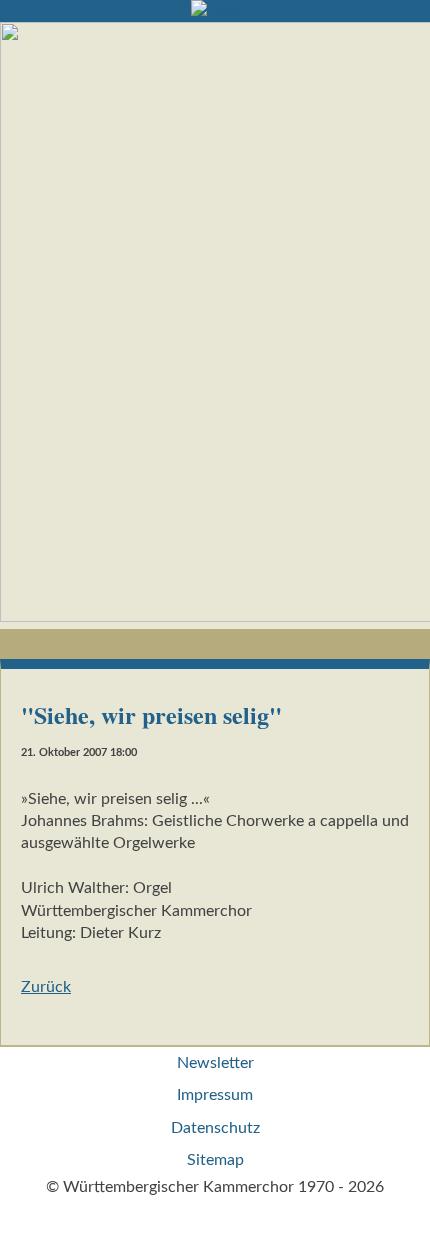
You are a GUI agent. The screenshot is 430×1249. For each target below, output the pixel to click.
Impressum (215, 1095)
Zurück (46, 987)
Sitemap (215, 1160)
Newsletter (215, 1063)
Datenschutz (215, 1128)
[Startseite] (215, 11)
